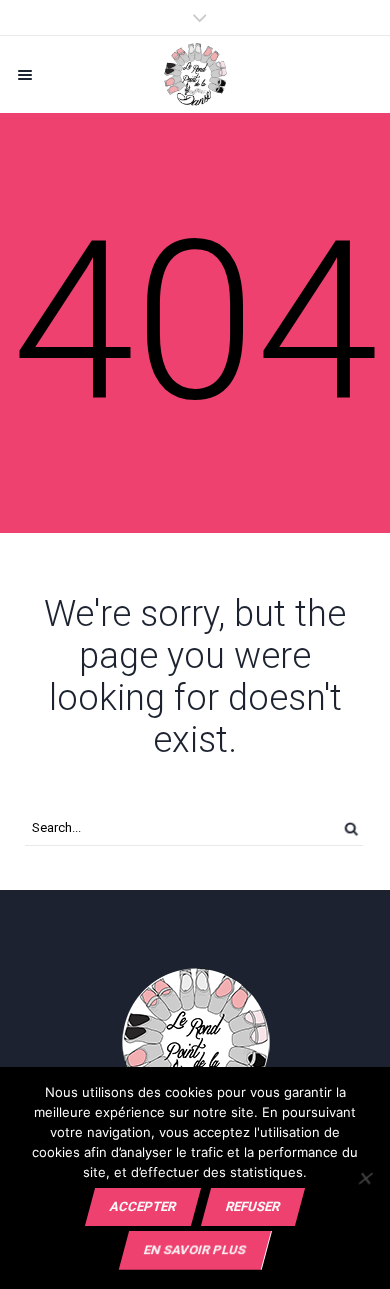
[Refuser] (364, 1178)
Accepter (143, 1206)
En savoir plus (195, 1249)
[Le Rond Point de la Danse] (195, 74)
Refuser (253, 1206)
